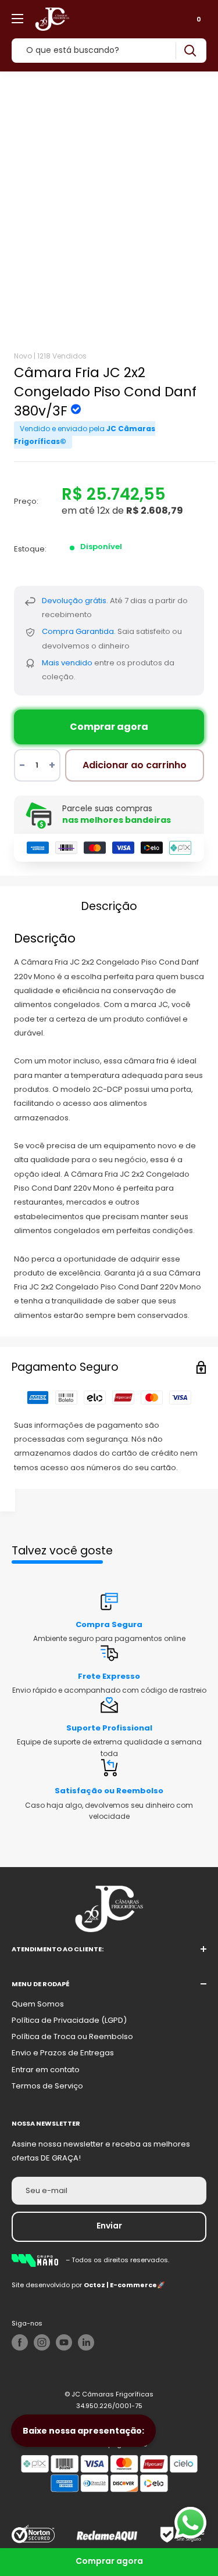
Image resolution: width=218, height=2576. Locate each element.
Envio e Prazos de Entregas (63, 2053)
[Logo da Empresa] (39, 2260)
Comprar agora (109, 727)
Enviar (109, 2226)
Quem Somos (38, 2004)
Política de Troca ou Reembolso (72, 2036)
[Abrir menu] (17, 19)
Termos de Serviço (47, 2086)
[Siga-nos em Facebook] (20, 2342)
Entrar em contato (46, 2070)
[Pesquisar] (190, 51)
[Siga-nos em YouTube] (64, 2342)
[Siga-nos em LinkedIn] (86, 2342)
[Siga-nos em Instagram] (42, 2342)
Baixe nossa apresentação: (83, 2431)
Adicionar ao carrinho (135, 765)
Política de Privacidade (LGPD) (69, 2020)
